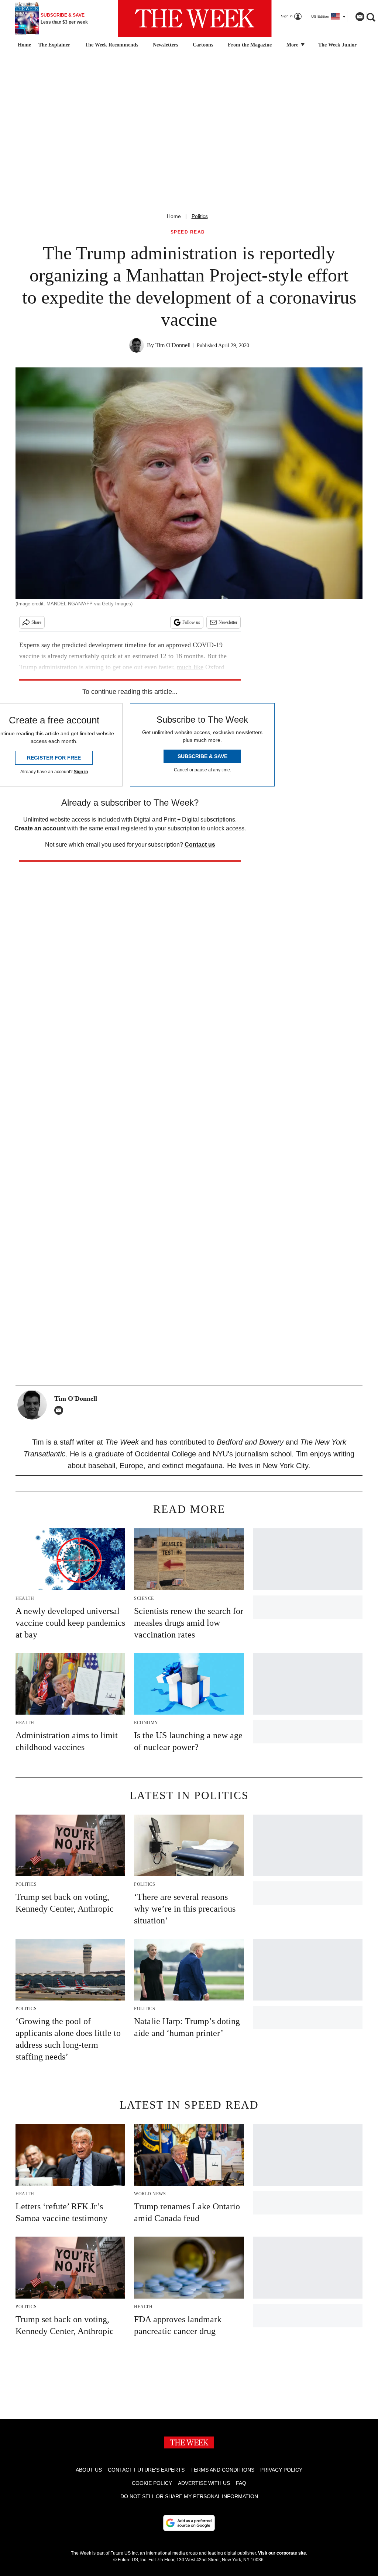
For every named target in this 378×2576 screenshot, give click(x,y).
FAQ (241, 2483)
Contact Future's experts (146, 2470)
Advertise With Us (204, 2483)
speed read (188, 232)
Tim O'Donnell (173, 345)
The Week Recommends (111, 45)
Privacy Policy (281, 2470)
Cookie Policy (152, 2483)
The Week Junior (337, 45)
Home (174, 216)
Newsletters (165, 45)
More (293, 45)
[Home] (23, 45)
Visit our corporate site (282, 2553)
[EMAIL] (61, 1410)
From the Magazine (250, 45)
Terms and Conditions (222, 2470)
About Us (89, 2470)
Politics (200, 216)
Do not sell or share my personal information (189, 2496)
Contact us (200, 845)
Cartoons (203, 45)
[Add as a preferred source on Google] (189, 2523)
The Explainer (54, 45)
